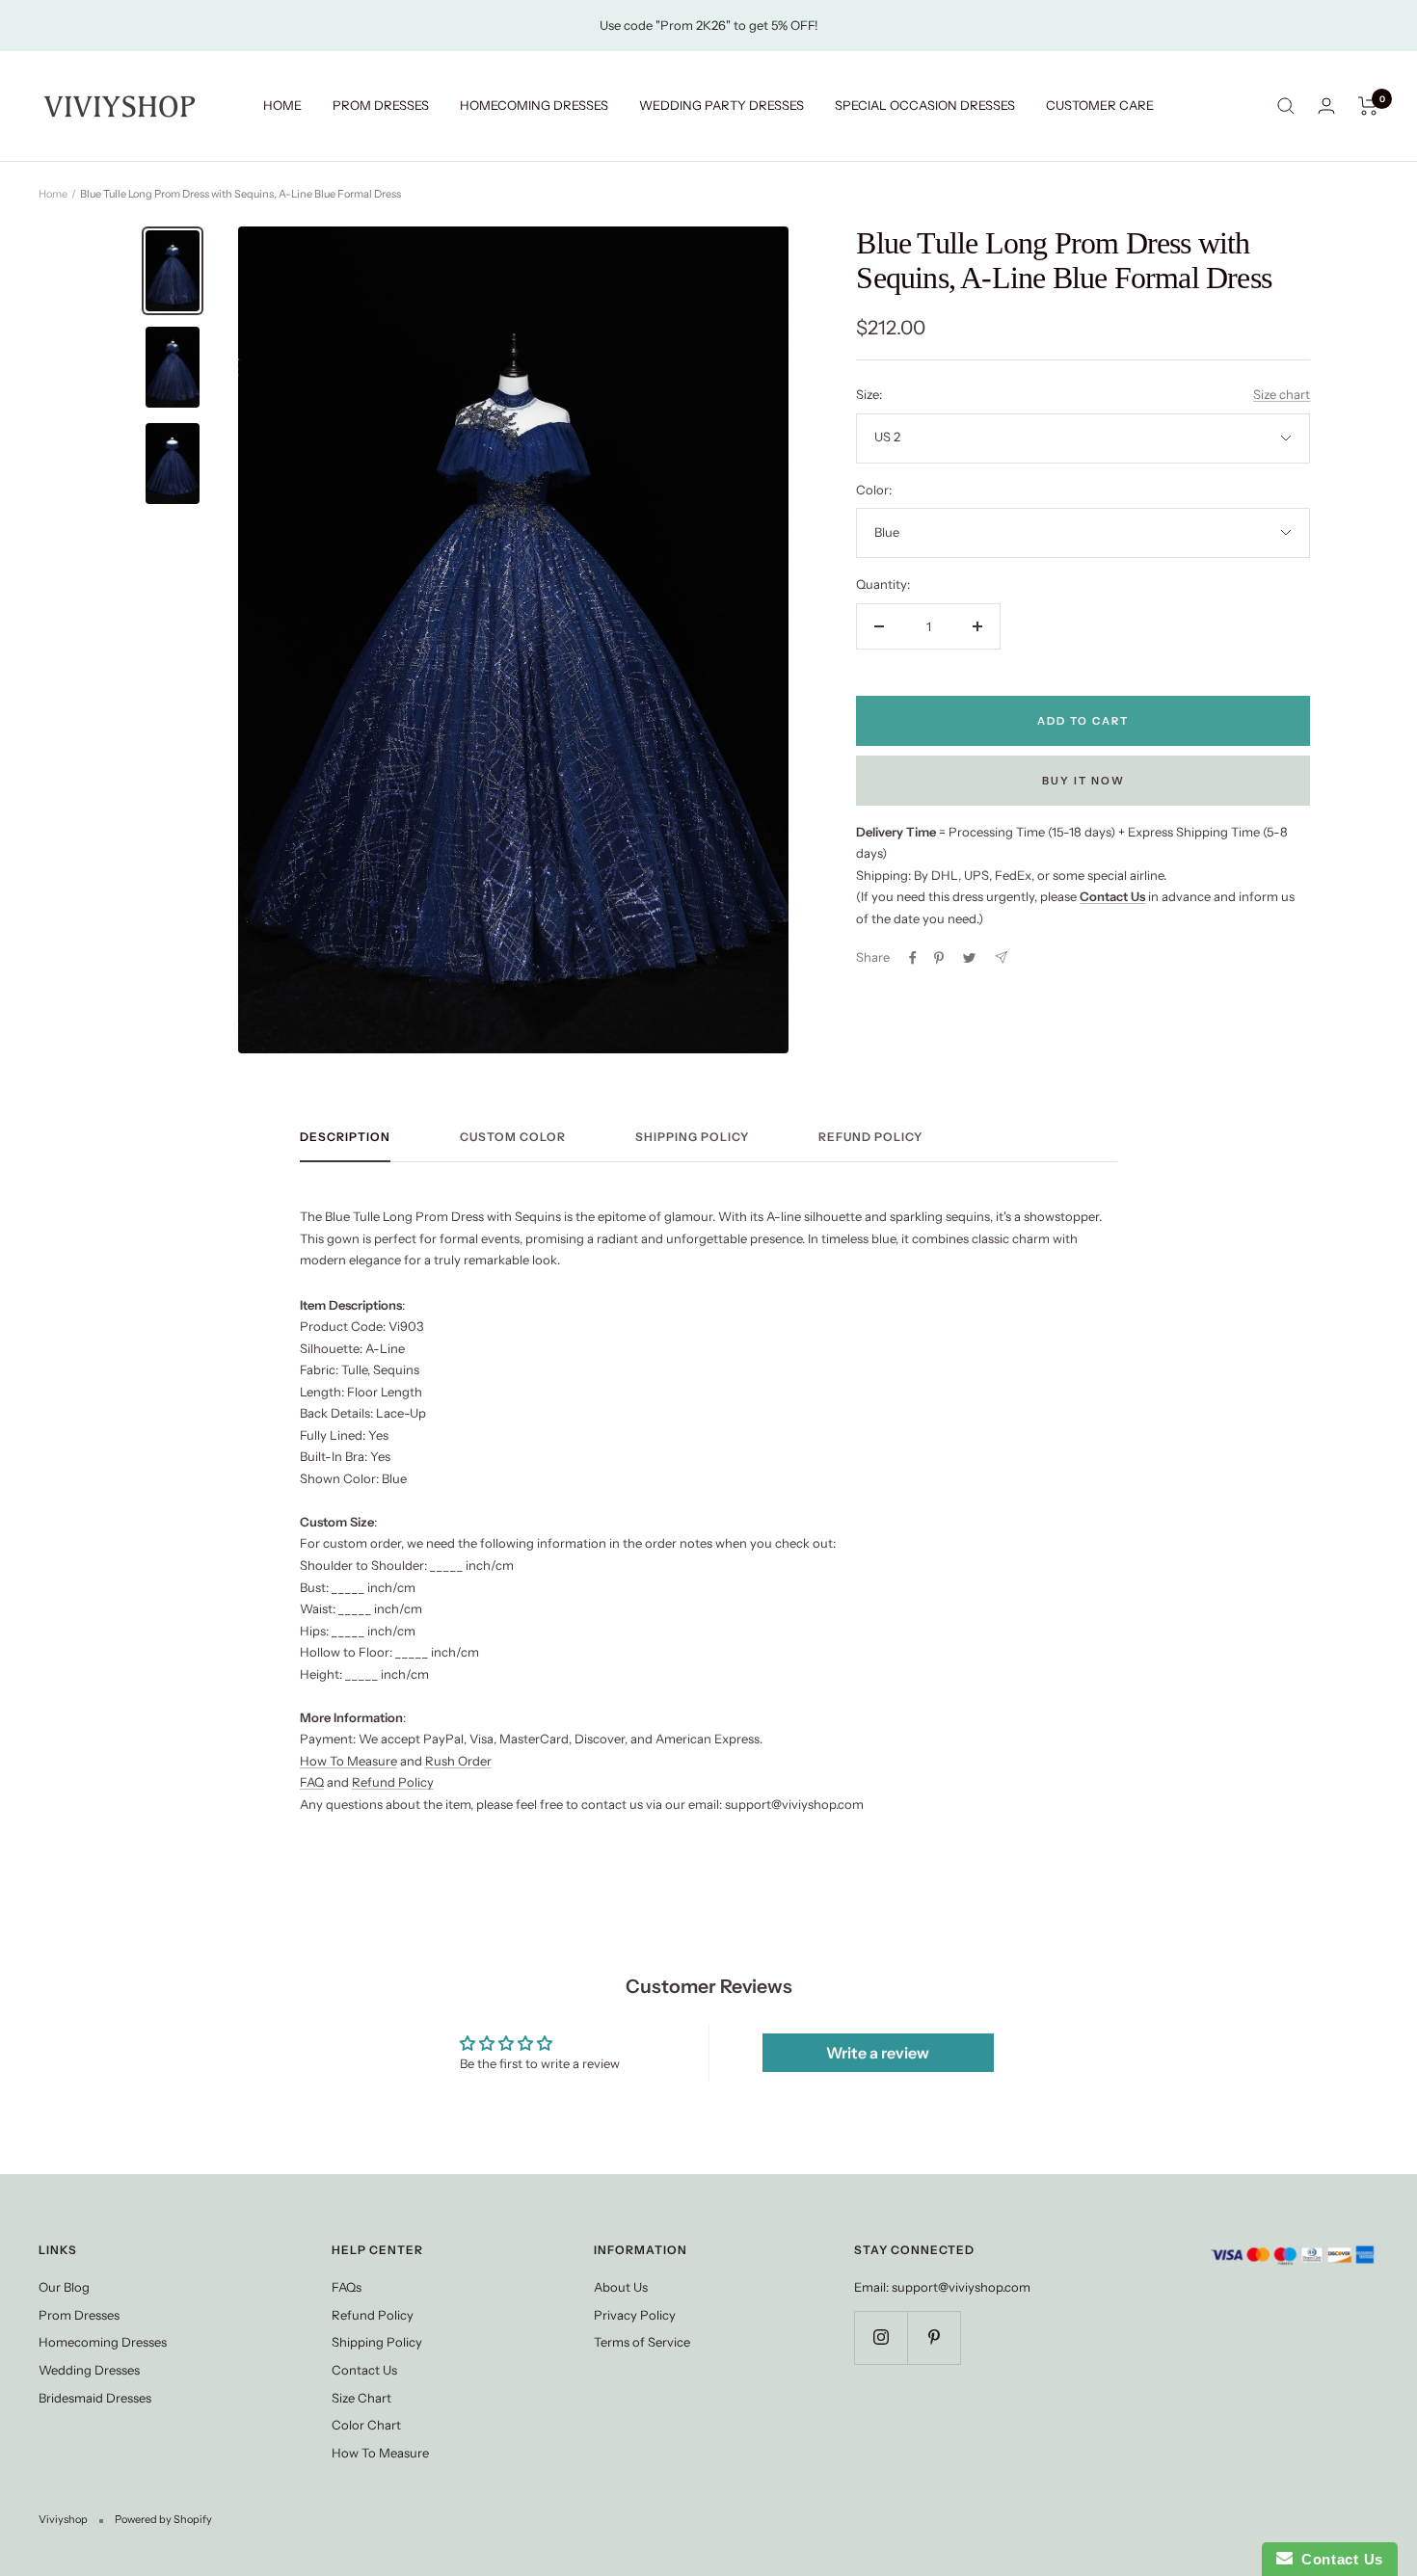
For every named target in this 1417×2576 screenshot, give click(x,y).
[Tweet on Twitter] (969, 958)
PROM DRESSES (381, 105)
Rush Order (458, 1761)
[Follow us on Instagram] (881, 2337)
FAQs (347, 2287)
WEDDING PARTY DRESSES (722, 105)
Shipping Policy (692, 1137)
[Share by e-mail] (1001, 957)
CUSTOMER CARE (1100, 105)
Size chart (1282, 394)
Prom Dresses (79, 2315)
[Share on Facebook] (913, 958)
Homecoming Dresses (103, 2342)
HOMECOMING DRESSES (534, 105)
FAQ (312, 1782)
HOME (282, 105)
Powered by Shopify (163, 2519)
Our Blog (64, 2287)
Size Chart (361, 2398)
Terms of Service (642, 2342)
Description (345, 1137)
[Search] (1286, 106)
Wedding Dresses (89, 2370)
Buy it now (1083, 781)
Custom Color (513, 1137)
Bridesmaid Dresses (95, 2398)
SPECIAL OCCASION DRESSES (925, 105)
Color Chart (366, 2425)
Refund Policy (870, 1137)
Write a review (878, 2053)
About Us (621, 2287)
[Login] (1326, 106)
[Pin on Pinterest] (939, 958)
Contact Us (364, 2370)
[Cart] (1368, 106)
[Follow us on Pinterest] (934, 2337)
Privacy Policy (635, 2315)
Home (53, 194)
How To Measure (348, 1761)
